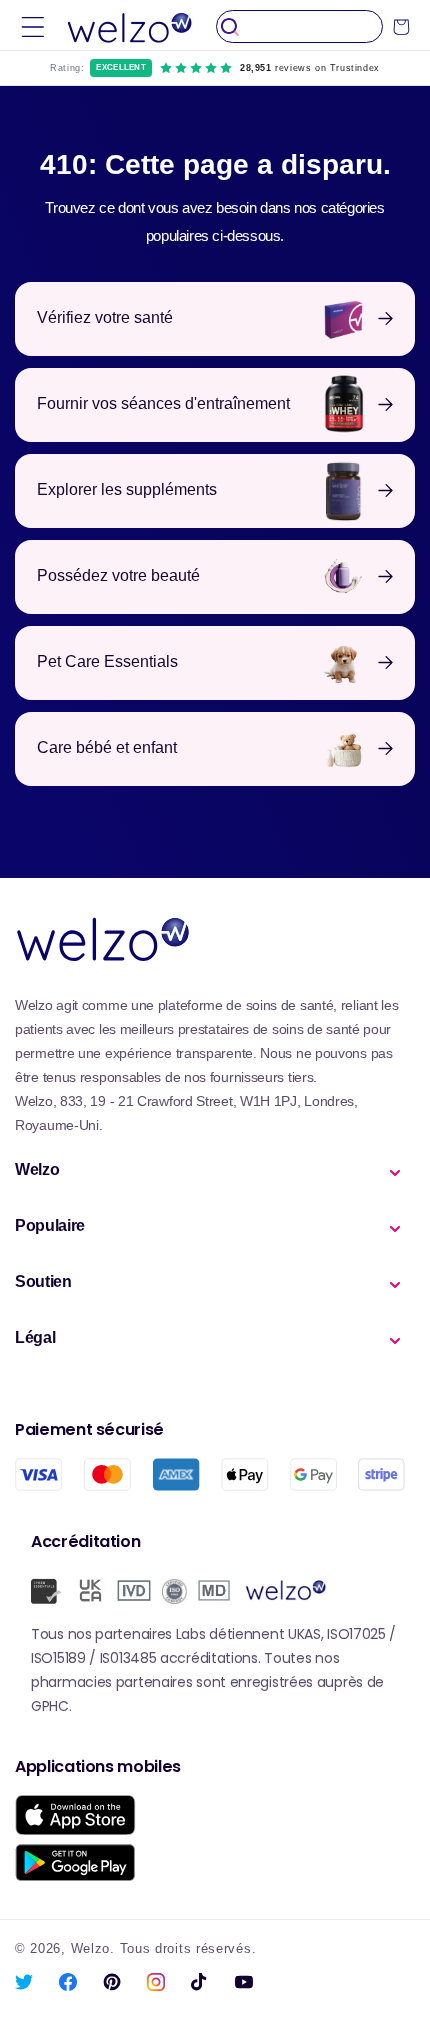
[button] (33, 26)
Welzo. (93, 1949)
